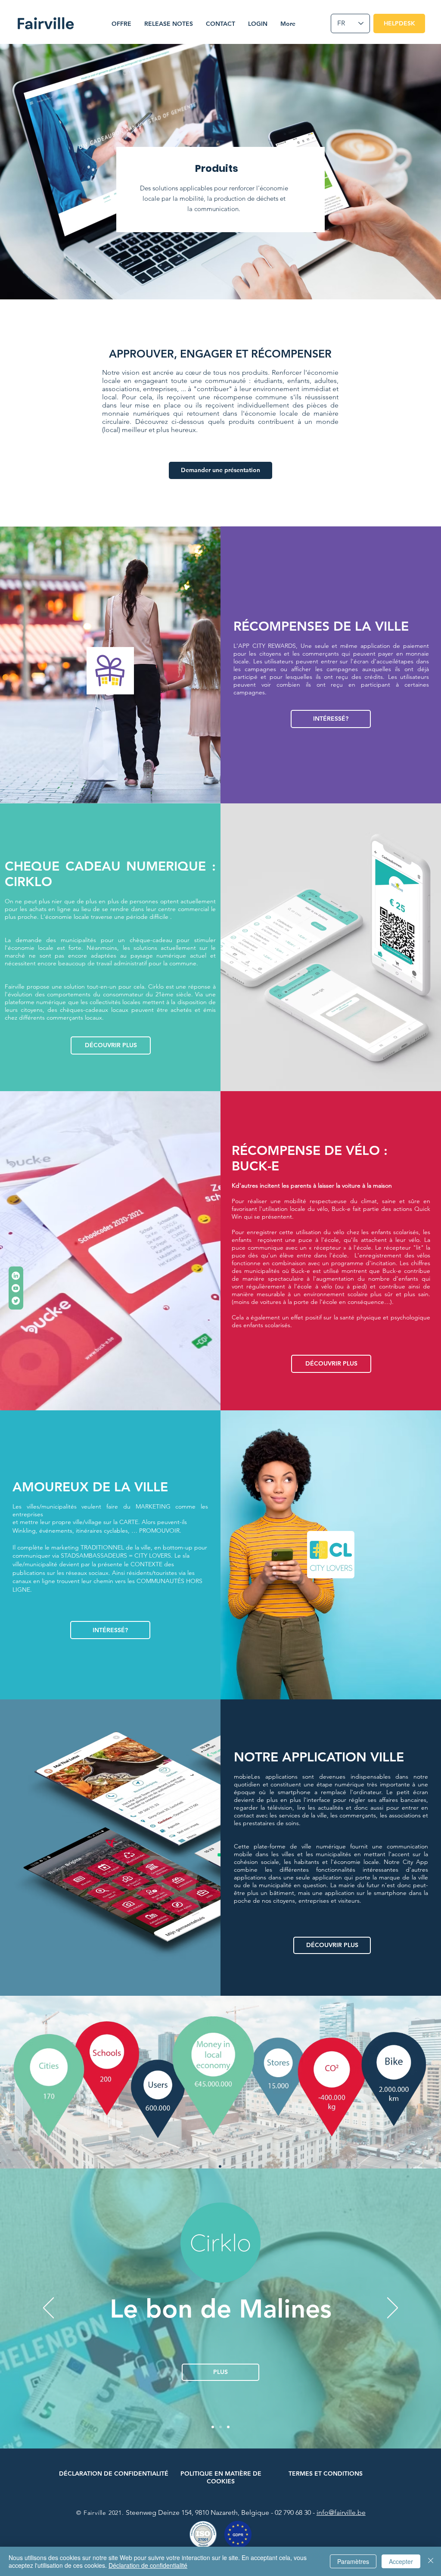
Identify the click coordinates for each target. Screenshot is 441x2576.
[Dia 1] (213, 2427)
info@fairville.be (341, 2512)
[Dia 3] (228, 2427)
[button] (121, 24)
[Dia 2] (220, 2427)
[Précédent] (48, 2308)
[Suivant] (393, 2308)
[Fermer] (431, 2561)
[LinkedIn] (16, 1276)
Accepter (401, 2561)
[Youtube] (16, 1288)
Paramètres (353, 2561)
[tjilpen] (16, 1301)
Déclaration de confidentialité (148, 2565)
